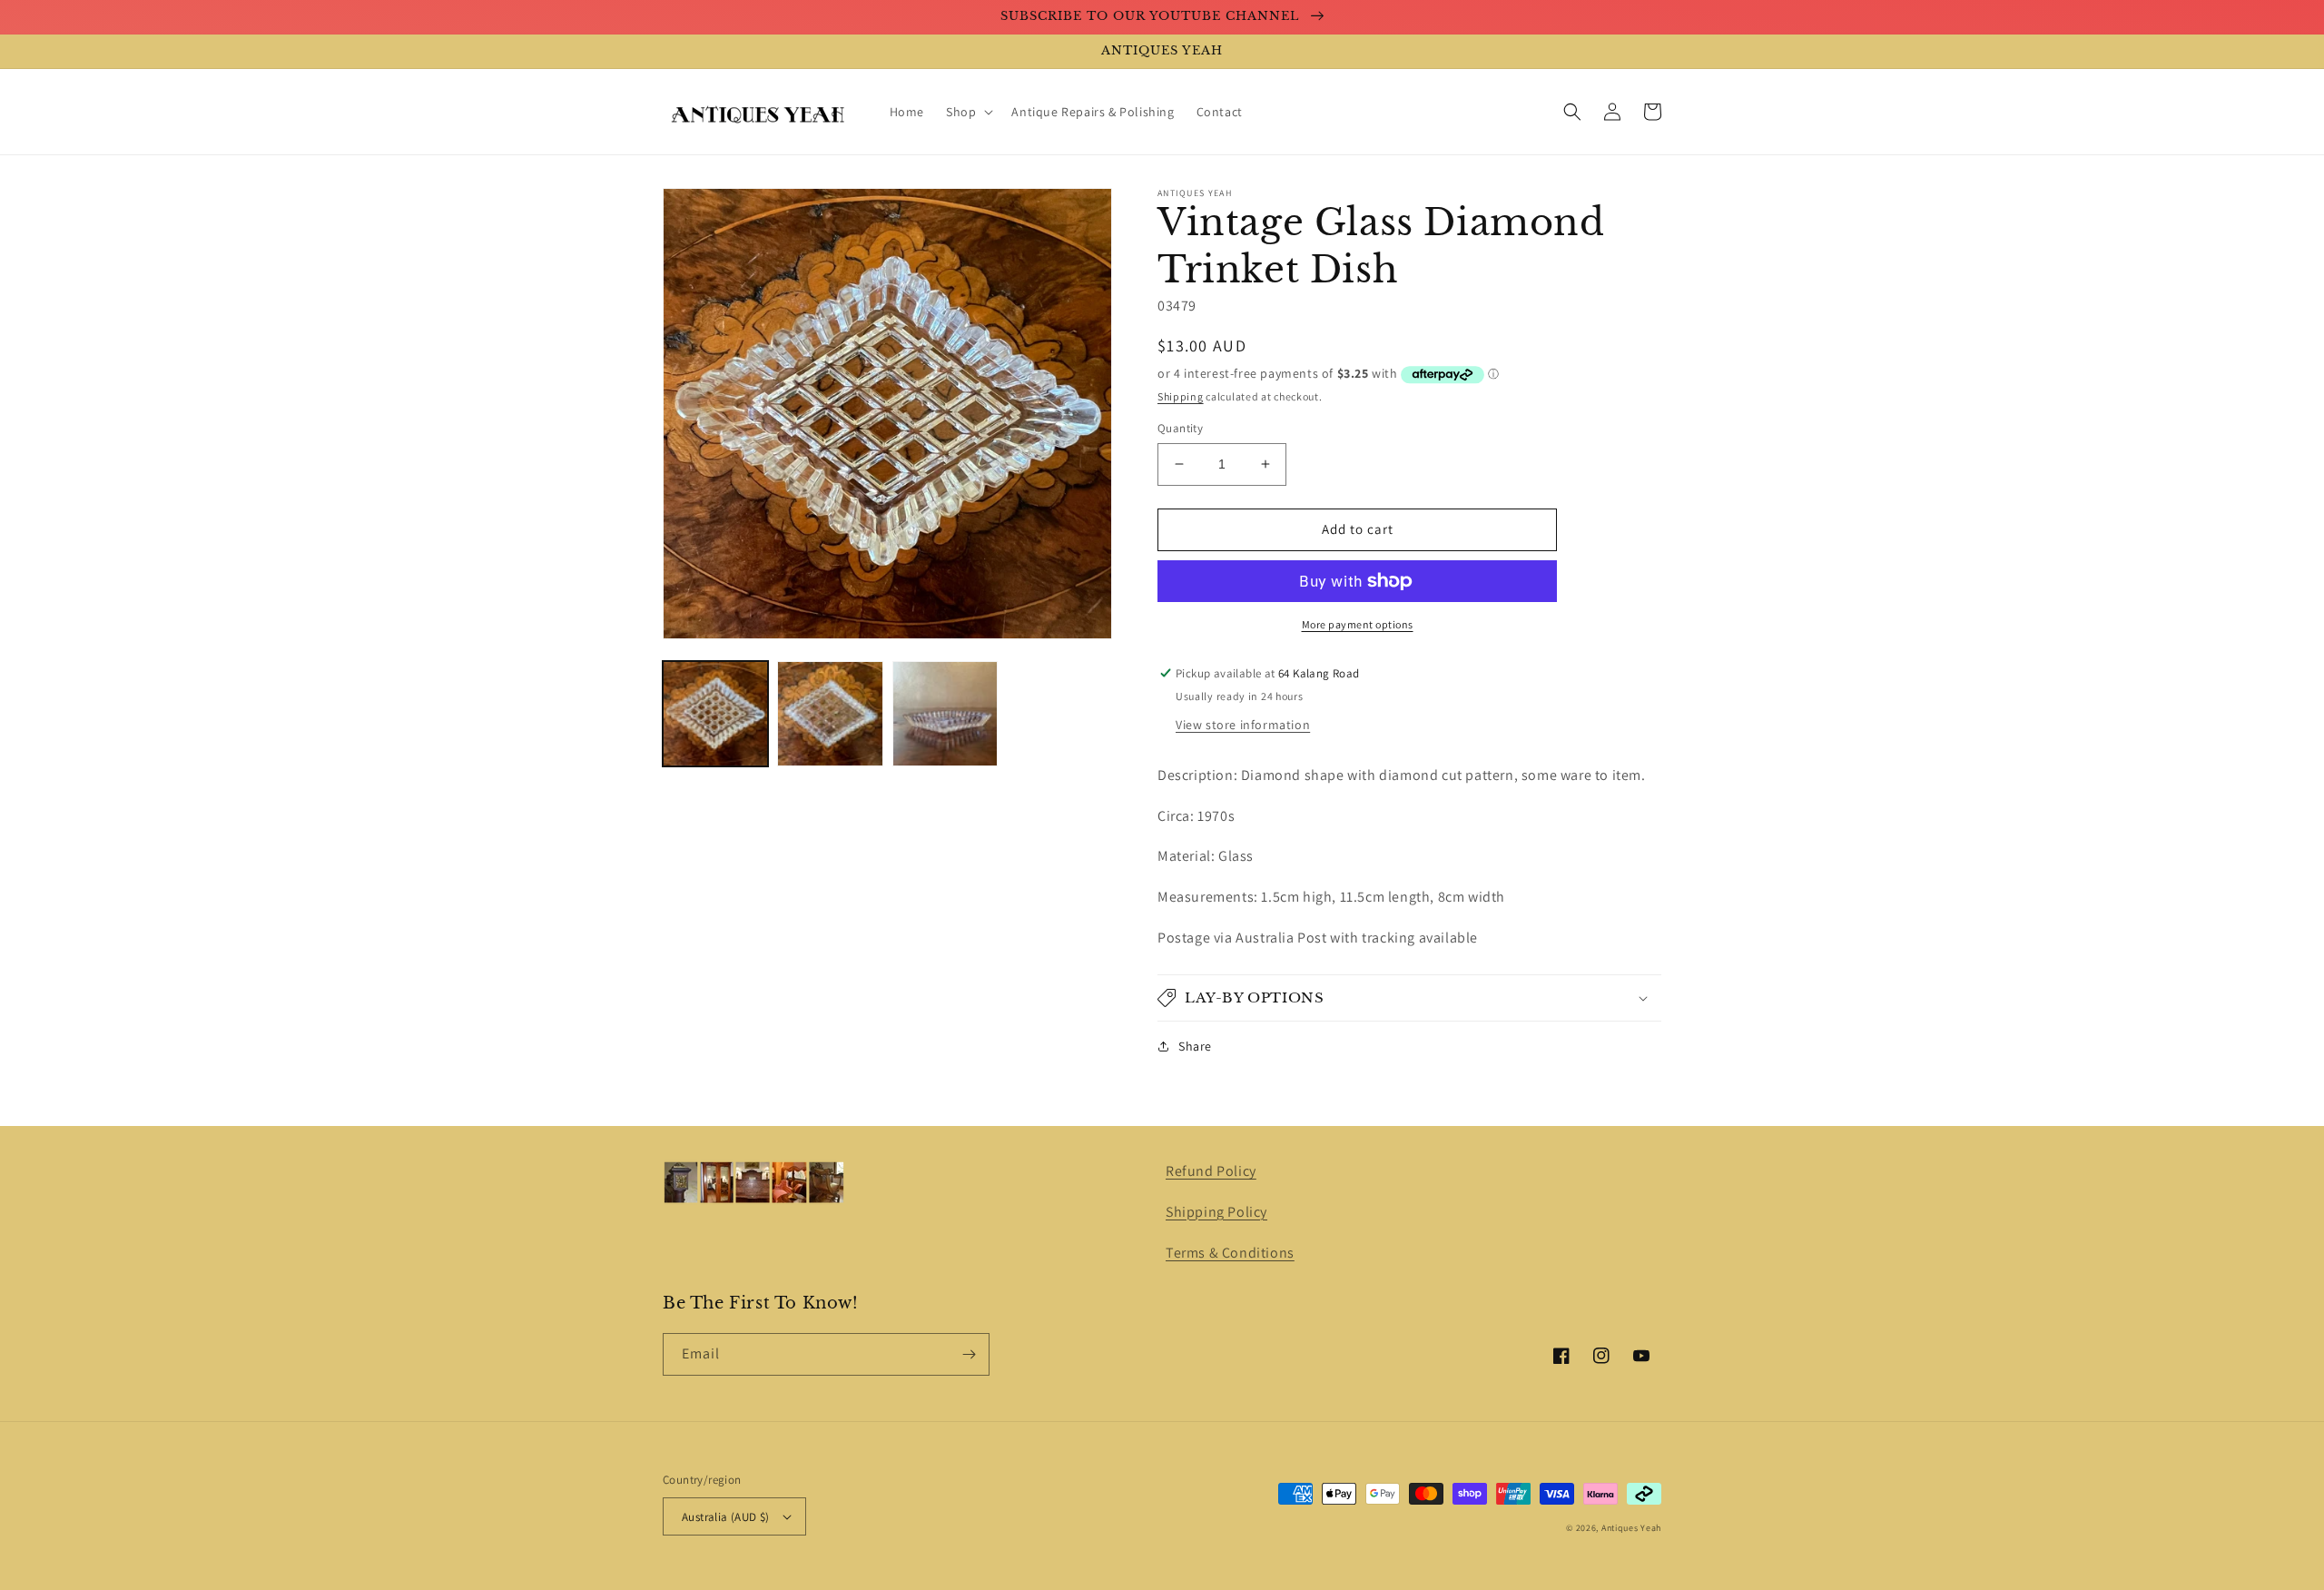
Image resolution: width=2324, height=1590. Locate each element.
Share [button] (1195, 1046)
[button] (968, 112)
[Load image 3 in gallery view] (945, 714)
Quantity (1180, 428)
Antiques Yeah (1631, 1528)
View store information (1243, 725)
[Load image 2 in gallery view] (830, 714)
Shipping (1181, 396)
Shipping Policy (1216, 1212)
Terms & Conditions (1230, 1253)
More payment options (1358, 624)
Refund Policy (1211, 1171)
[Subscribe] (969, 1354)
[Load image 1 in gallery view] (715, 714)
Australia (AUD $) (726, 1517)
